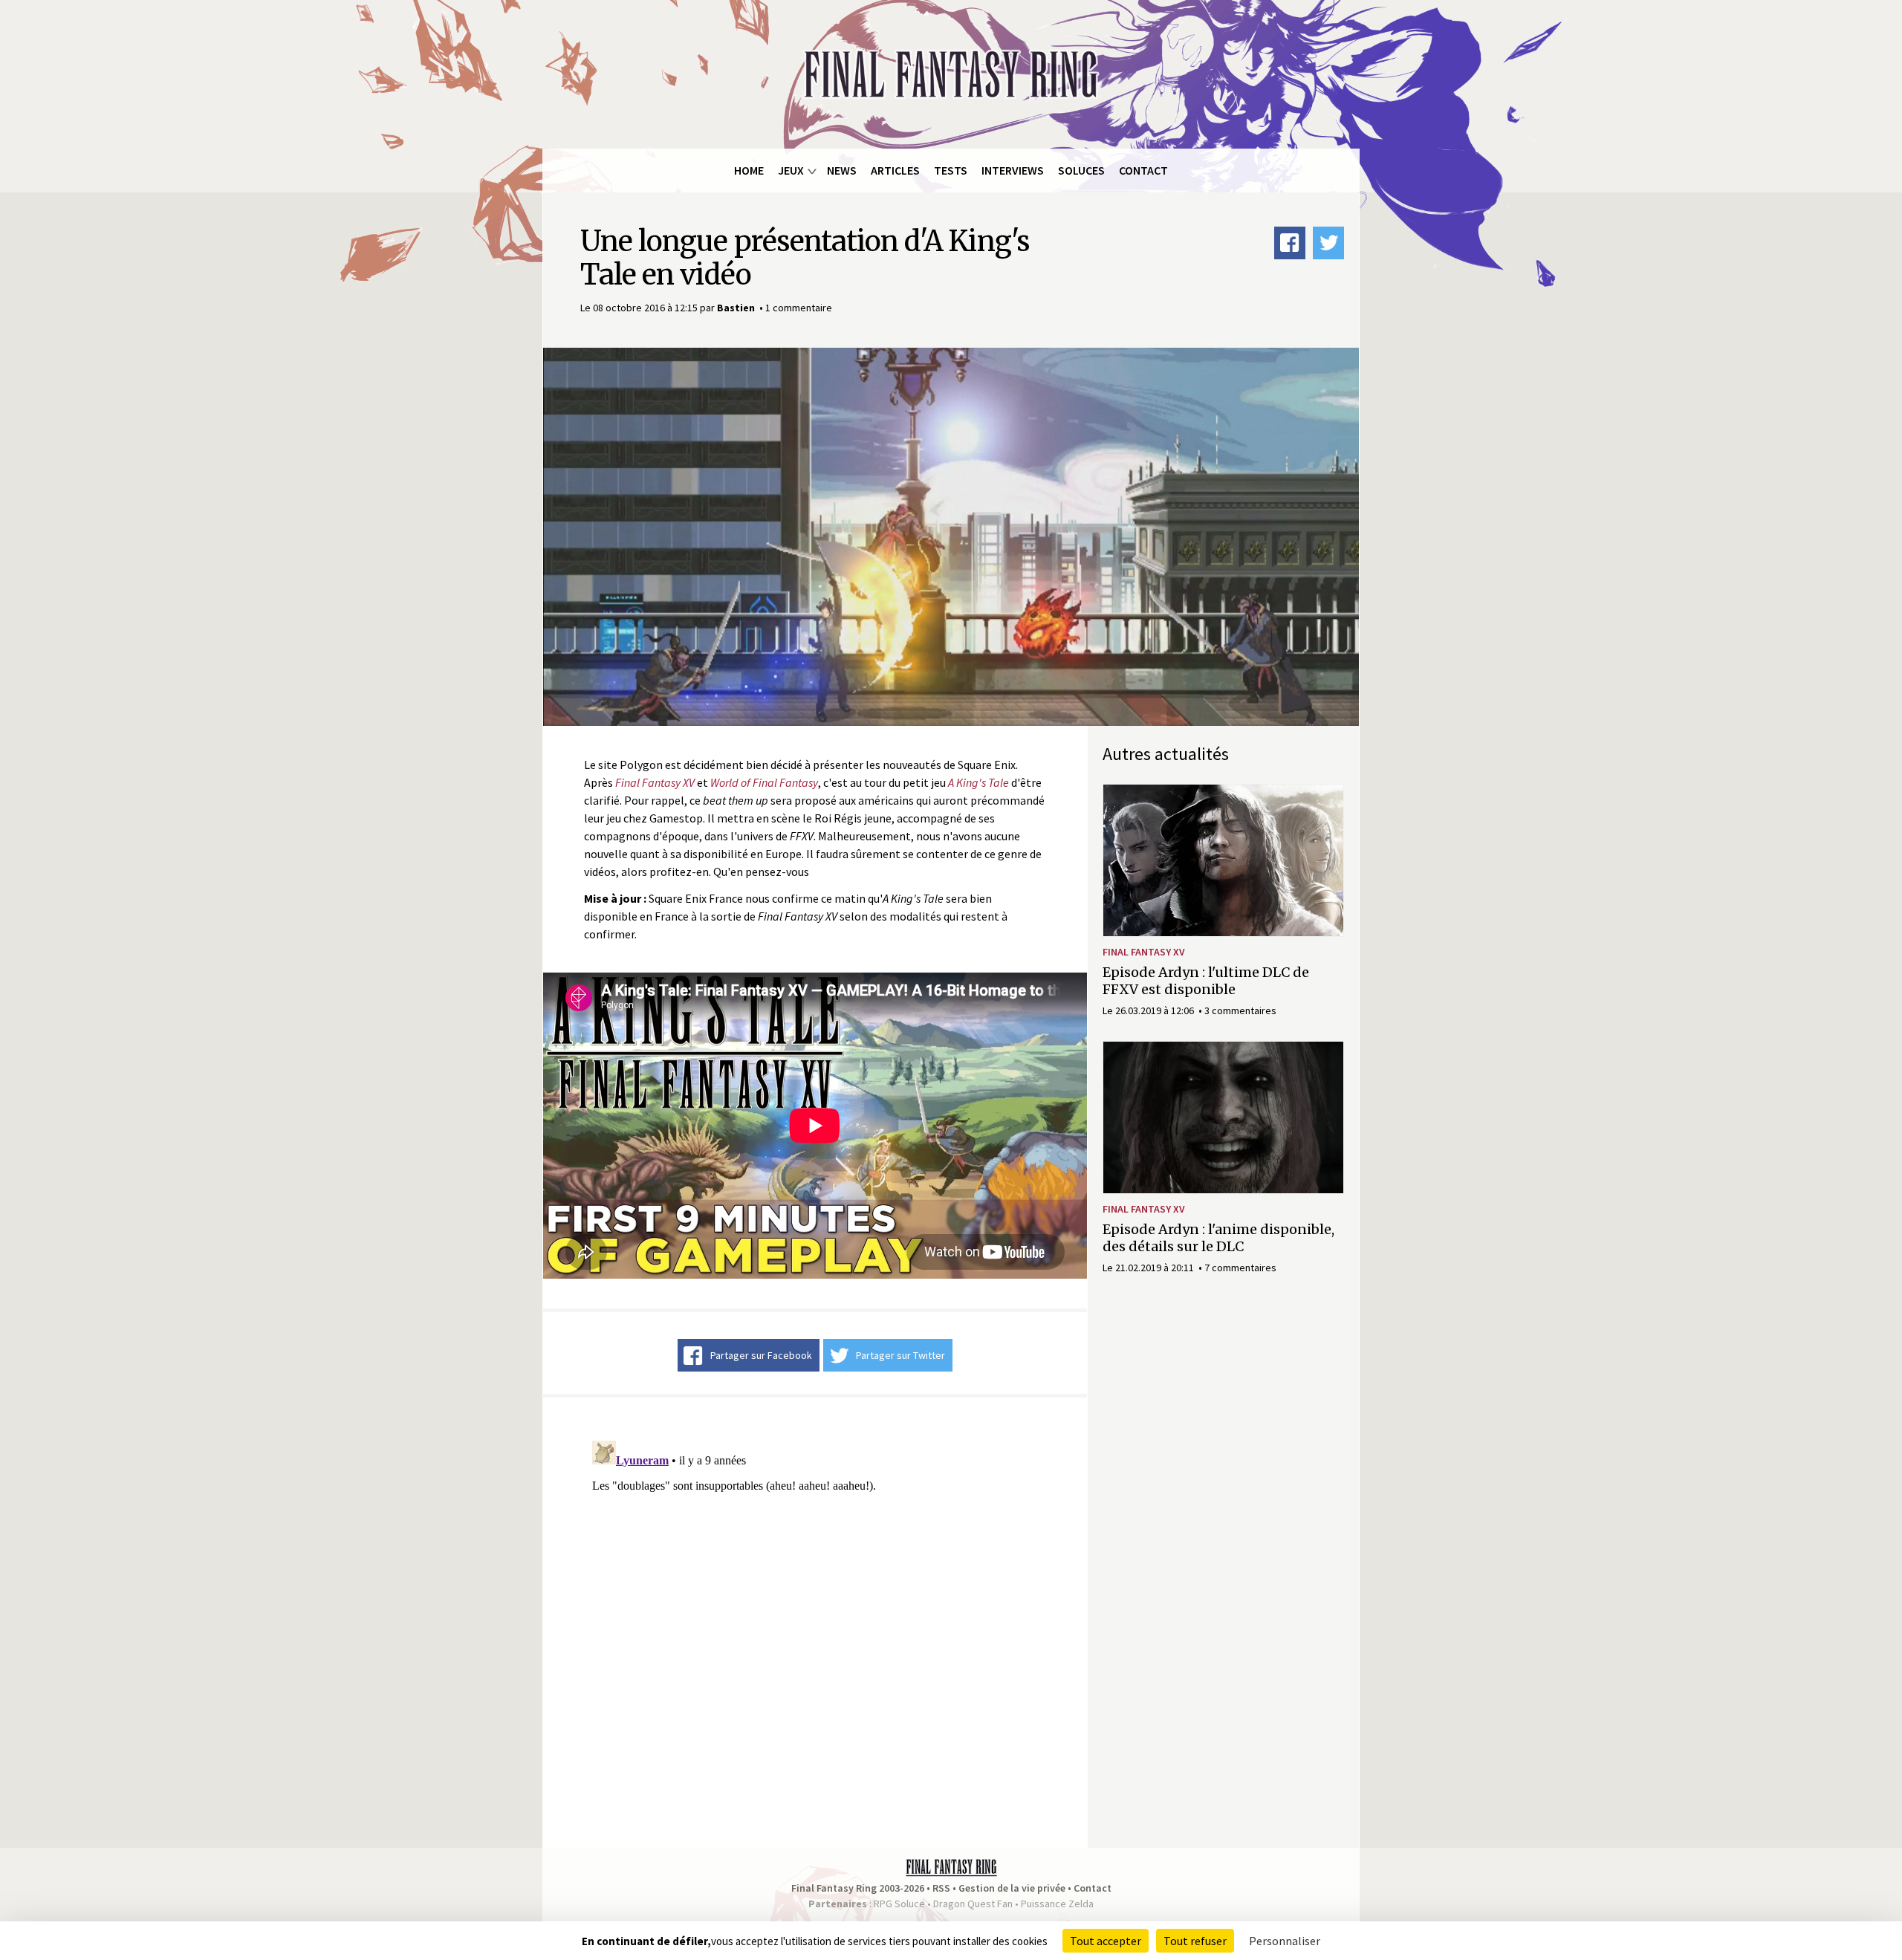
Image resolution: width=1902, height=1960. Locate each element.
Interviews (1013, 170)
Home (749, 170)
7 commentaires (1240, 1268)
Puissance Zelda (1057, 1904)
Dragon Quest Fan (973, 1904)
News (842, 170)
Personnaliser (1285, 1941)
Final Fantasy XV (1144, 952)
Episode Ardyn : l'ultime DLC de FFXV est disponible (1206, 981)
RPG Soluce (899, 1904)
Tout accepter (1106, 1941)
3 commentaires (1240, 1010)
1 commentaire (799, 308)
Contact (1143, 170)
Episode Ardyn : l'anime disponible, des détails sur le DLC (1218, 1238)
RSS (941, 1888)
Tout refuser (1195, 1941)
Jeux (791, 170)
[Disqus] (815, 1620)
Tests (951, 170)
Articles (895, 170)
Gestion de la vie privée (1012, 1888)
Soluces (1081, 170)
